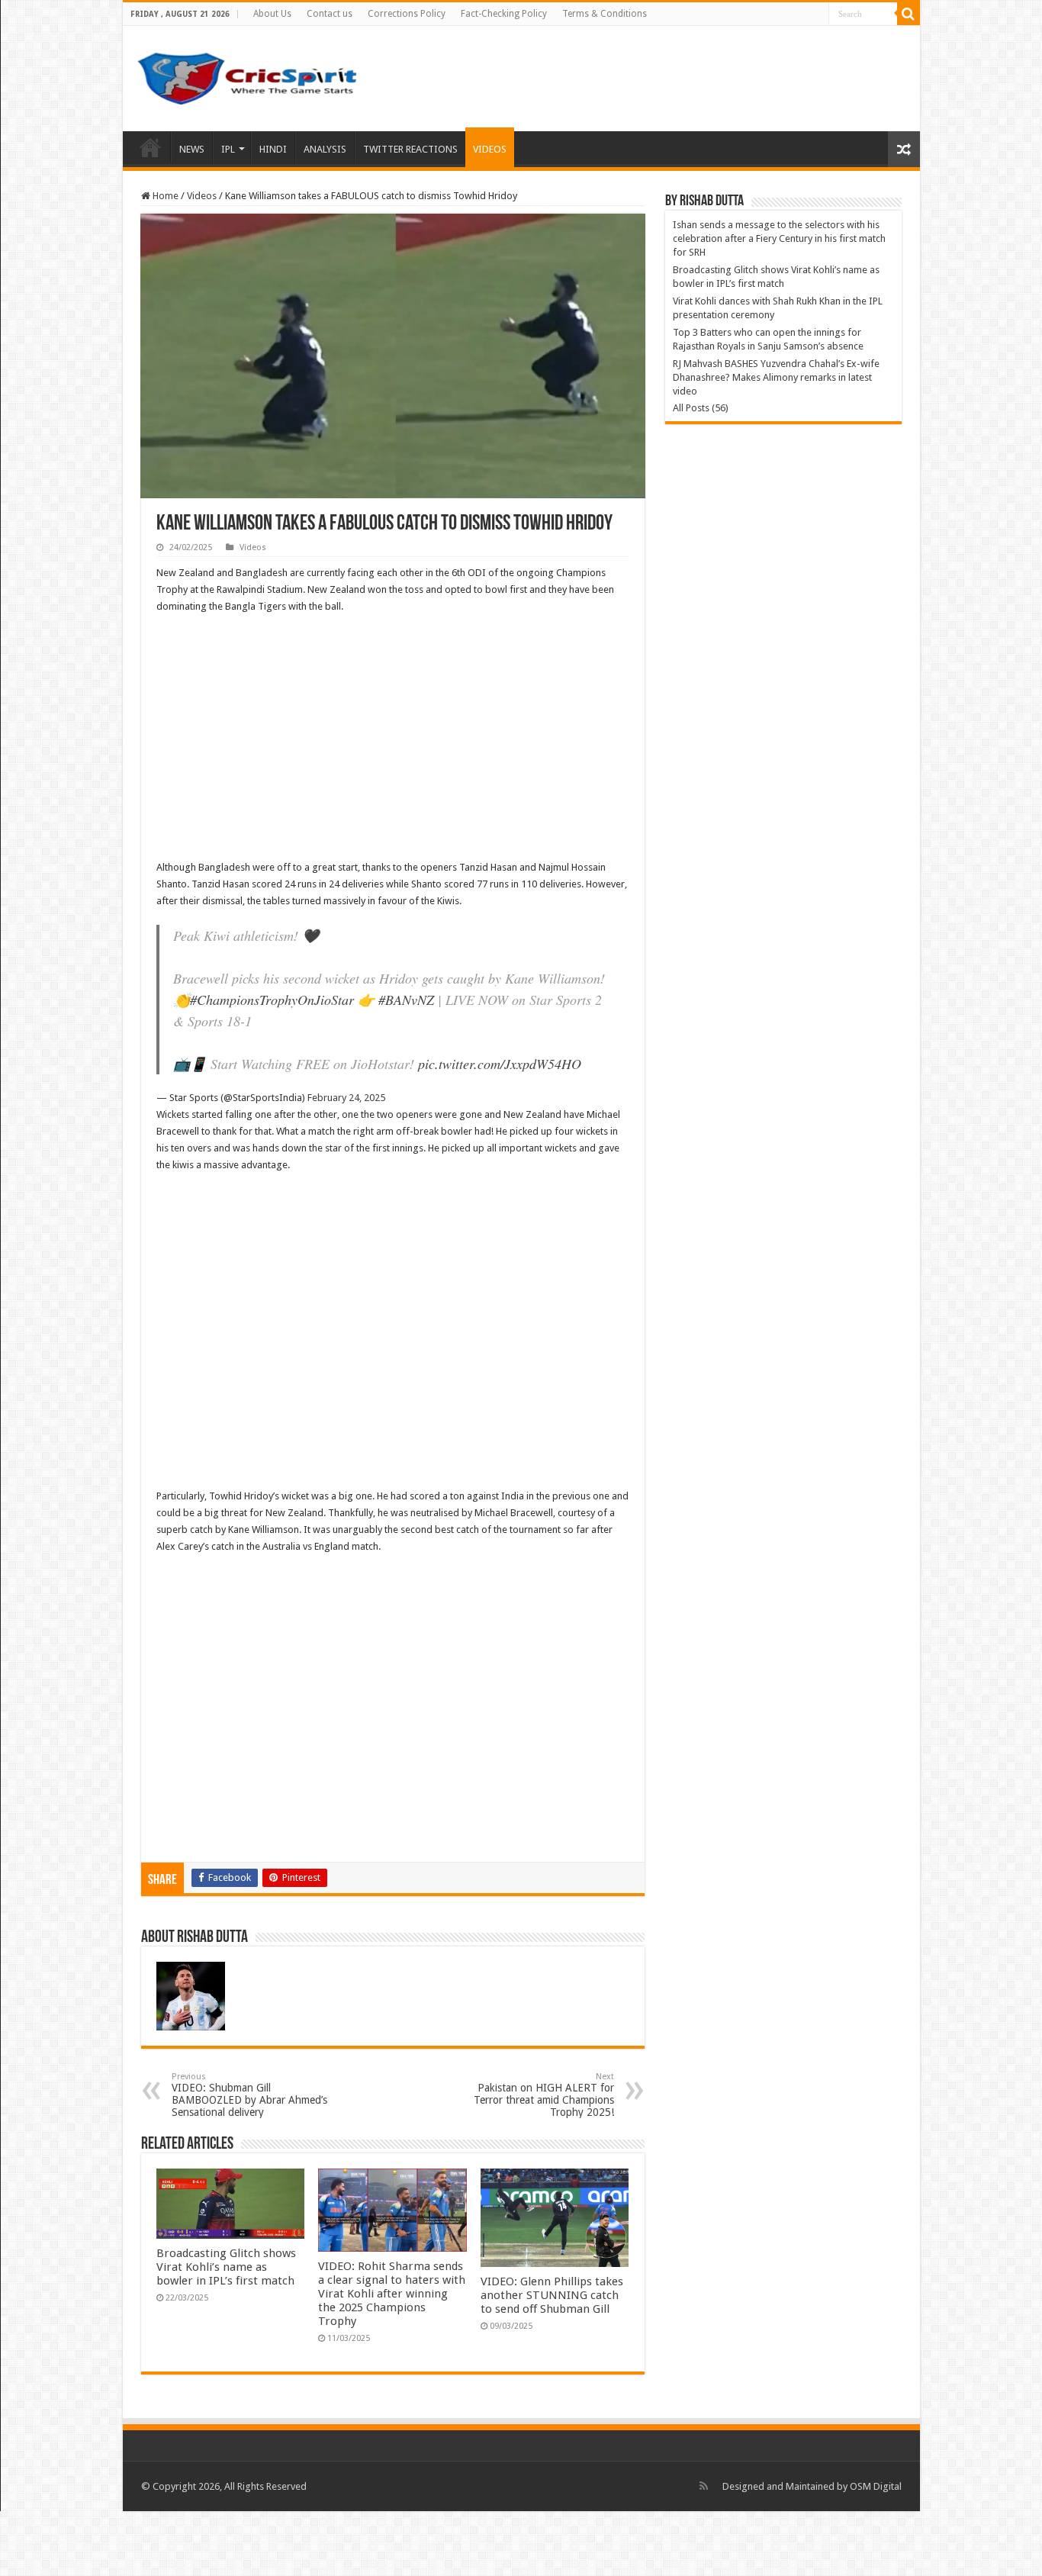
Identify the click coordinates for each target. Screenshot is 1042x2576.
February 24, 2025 (346, 1098)
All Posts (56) (701, 408)
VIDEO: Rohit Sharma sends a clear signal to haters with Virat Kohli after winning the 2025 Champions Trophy (392, 2294)
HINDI (273, 149)
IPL (228, 149)
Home (150, 147)
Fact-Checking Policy (504, 14)
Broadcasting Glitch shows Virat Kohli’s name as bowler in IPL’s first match (226, 2267)
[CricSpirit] (249, 76)
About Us (272, 14)
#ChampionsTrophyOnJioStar (272, 1000)
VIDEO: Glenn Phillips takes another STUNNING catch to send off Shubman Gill (552, 2295)
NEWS (192, 149)
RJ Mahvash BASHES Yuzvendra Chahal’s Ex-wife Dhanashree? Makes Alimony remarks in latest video (776, 377)
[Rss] (704, 2486)
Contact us (330, 14)
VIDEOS (490, 149)
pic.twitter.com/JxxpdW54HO (500, 1064)
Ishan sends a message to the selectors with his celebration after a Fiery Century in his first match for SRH (779, 238)
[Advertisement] (393, 737)
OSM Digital (876, 2486)
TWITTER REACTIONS (410, 149)
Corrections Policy (407, 14)
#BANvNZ (406, 1000)
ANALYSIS (325, 149)
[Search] (909, 14)
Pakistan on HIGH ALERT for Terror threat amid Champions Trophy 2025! (544, 2095)
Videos (202, 196)
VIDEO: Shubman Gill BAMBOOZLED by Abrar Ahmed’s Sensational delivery (249, 2095)
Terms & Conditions (605, 14)
